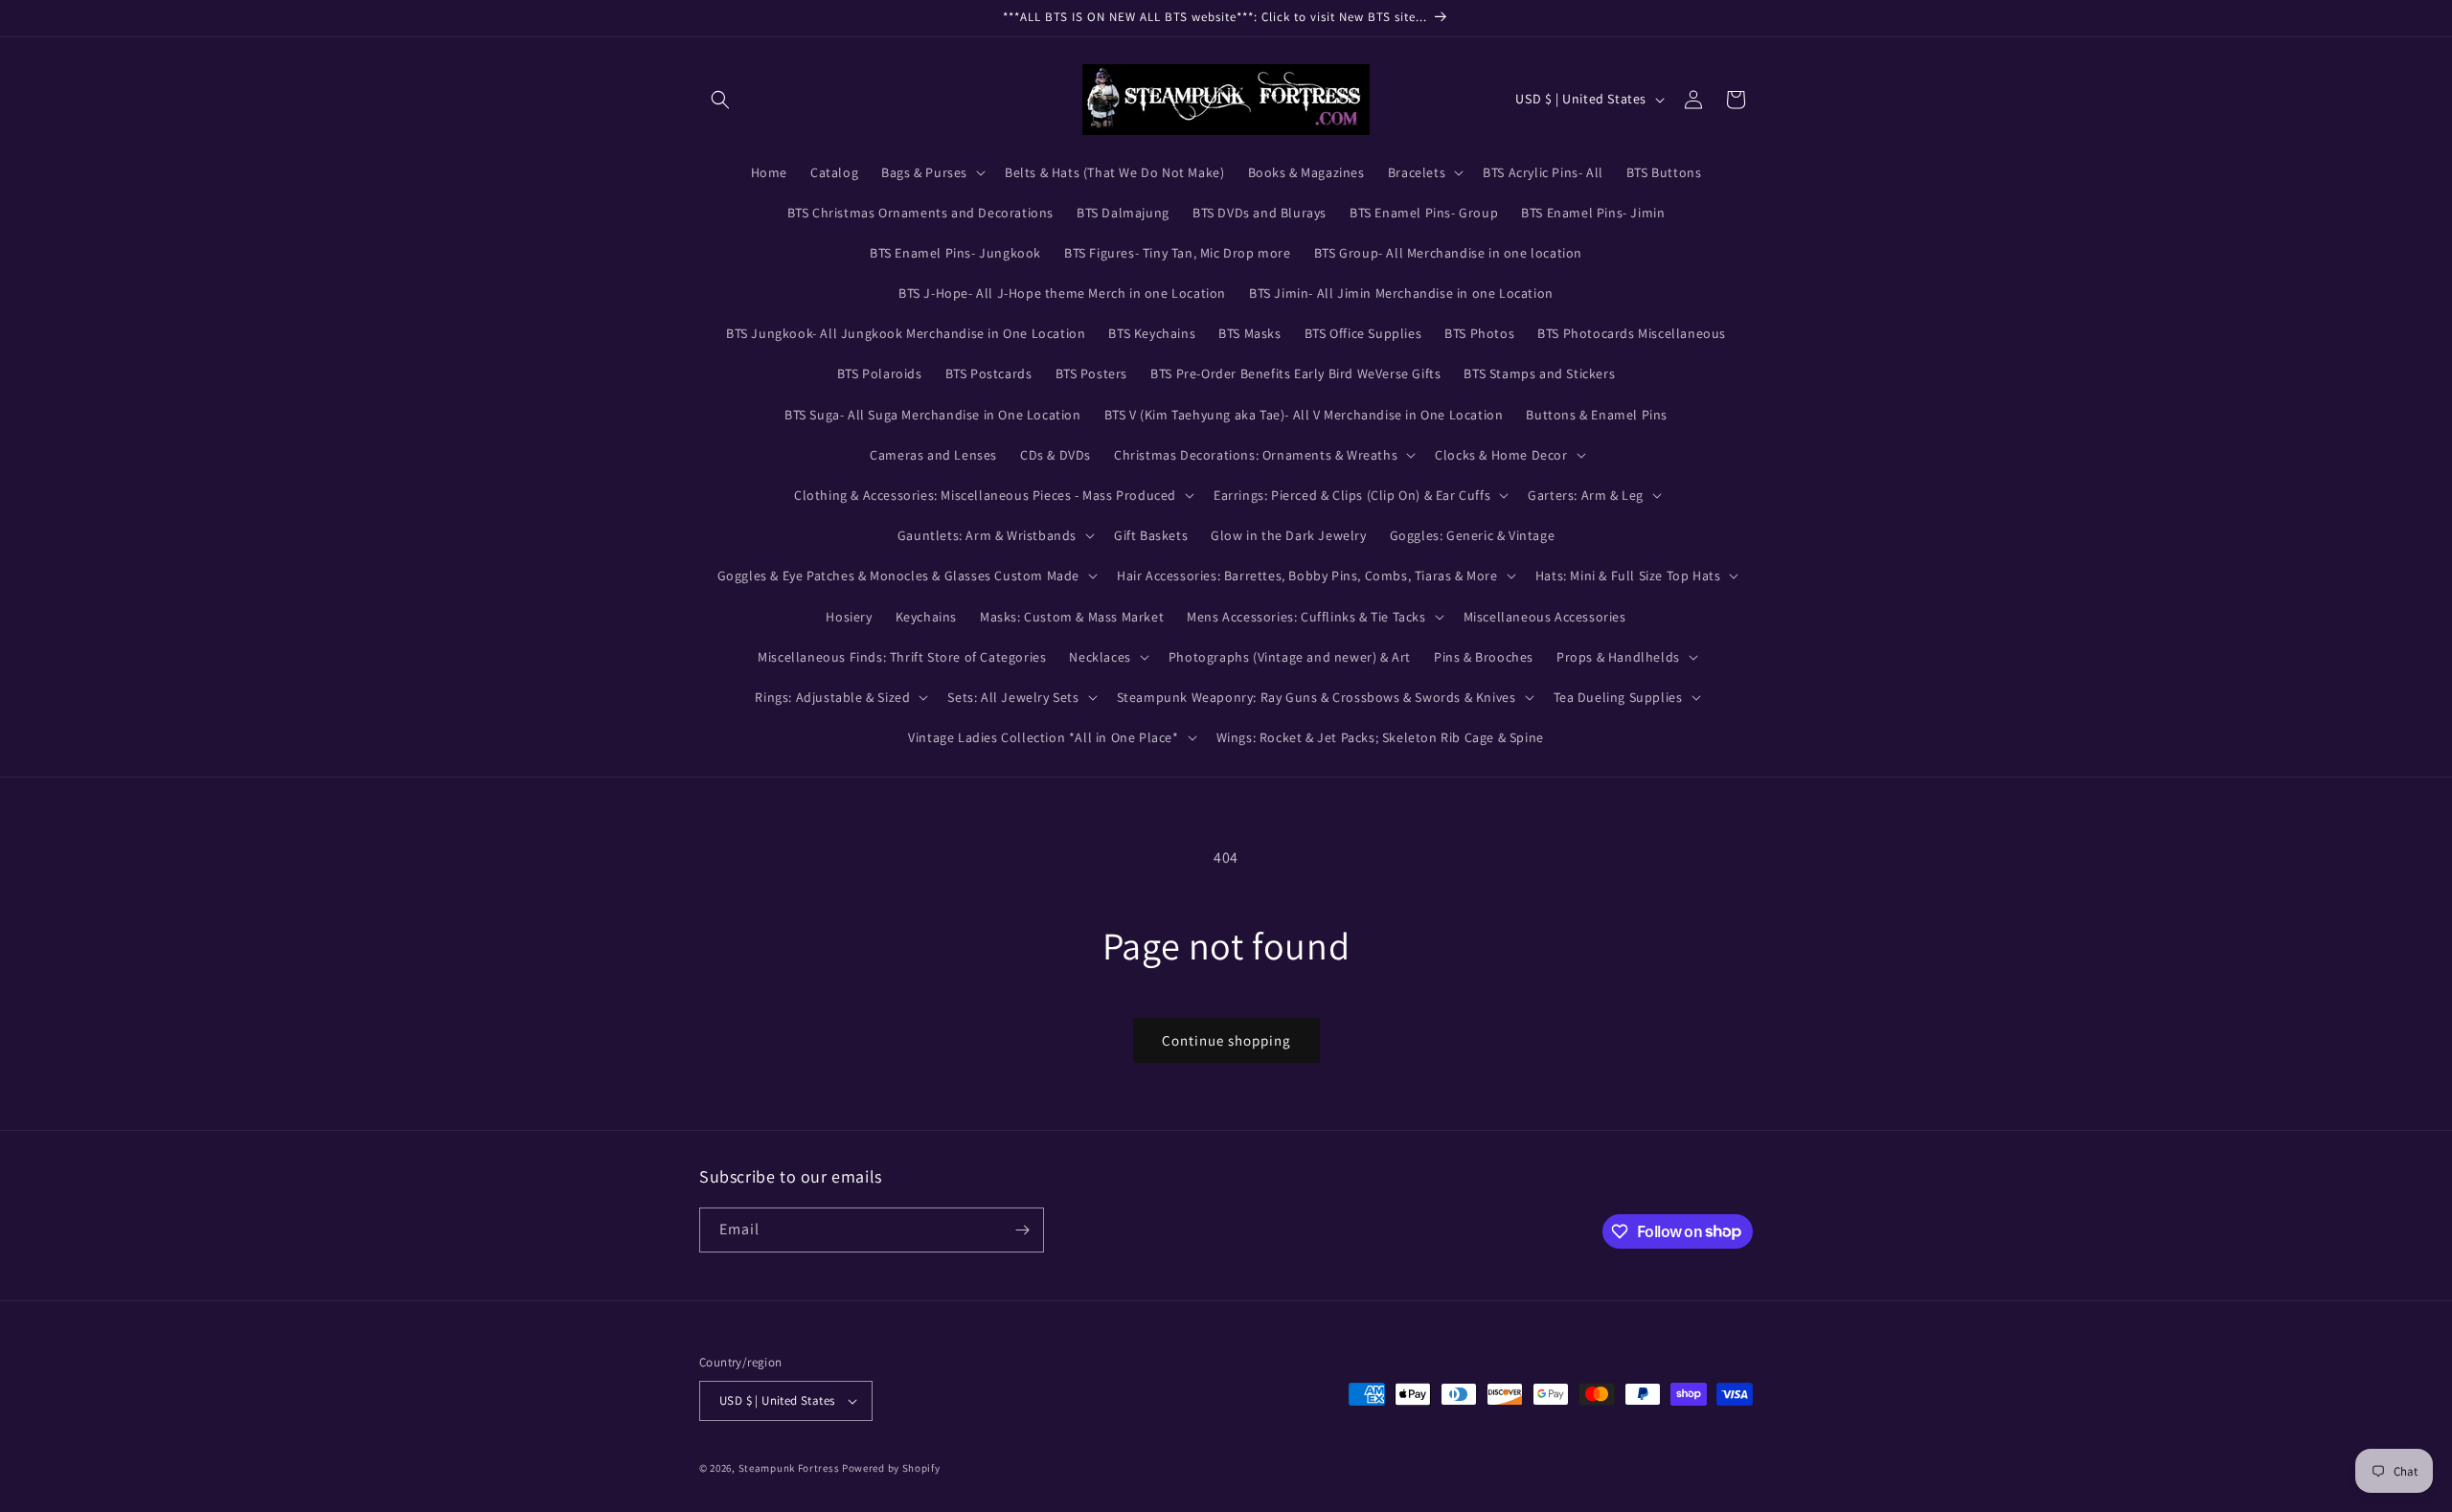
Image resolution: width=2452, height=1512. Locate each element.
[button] (720, 100)
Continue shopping (1226, 1040)
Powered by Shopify (891, 1468)
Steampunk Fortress (789, 1468)
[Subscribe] (1022, 1230)
